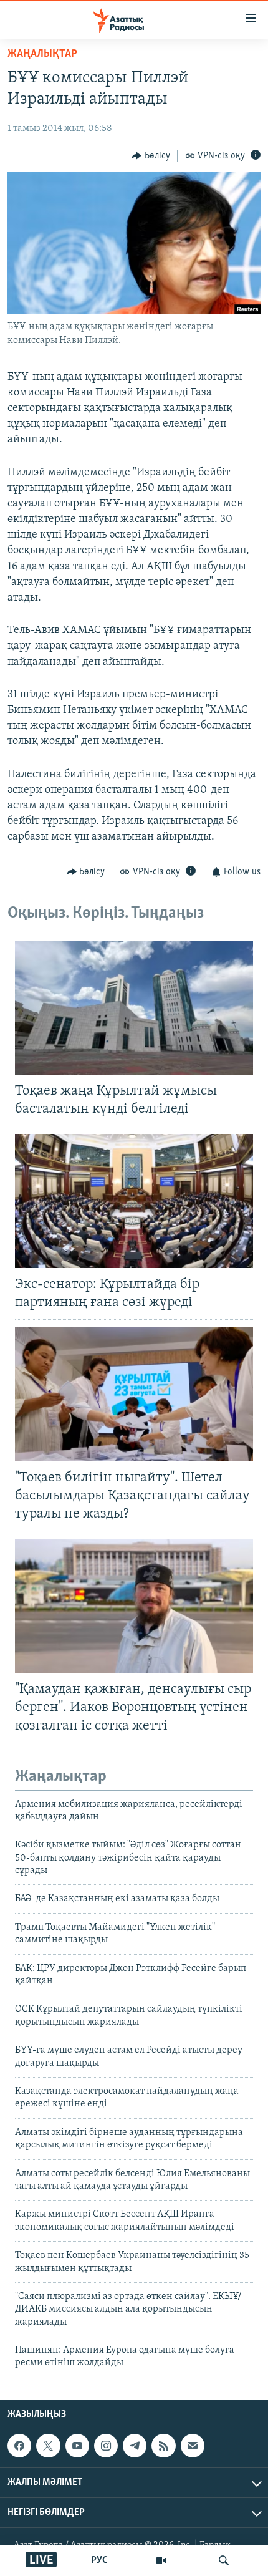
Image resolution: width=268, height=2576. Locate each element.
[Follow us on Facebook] (19, 2446)
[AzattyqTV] (161, 2560)
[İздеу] (224, 2560)
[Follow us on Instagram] (106, 2446)
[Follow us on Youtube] (77, 2446)
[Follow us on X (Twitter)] (48, 2446)
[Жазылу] (193, 2446)
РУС (99, 2560)
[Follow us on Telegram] (135, 2446)
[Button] (151, 156)
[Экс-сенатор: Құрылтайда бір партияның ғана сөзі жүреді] (134, 1201)
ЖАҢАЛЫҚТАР (42, 54)
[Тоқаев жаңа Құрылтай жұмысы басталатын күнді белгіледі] (134, 1008)
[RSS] (163, 2446)
